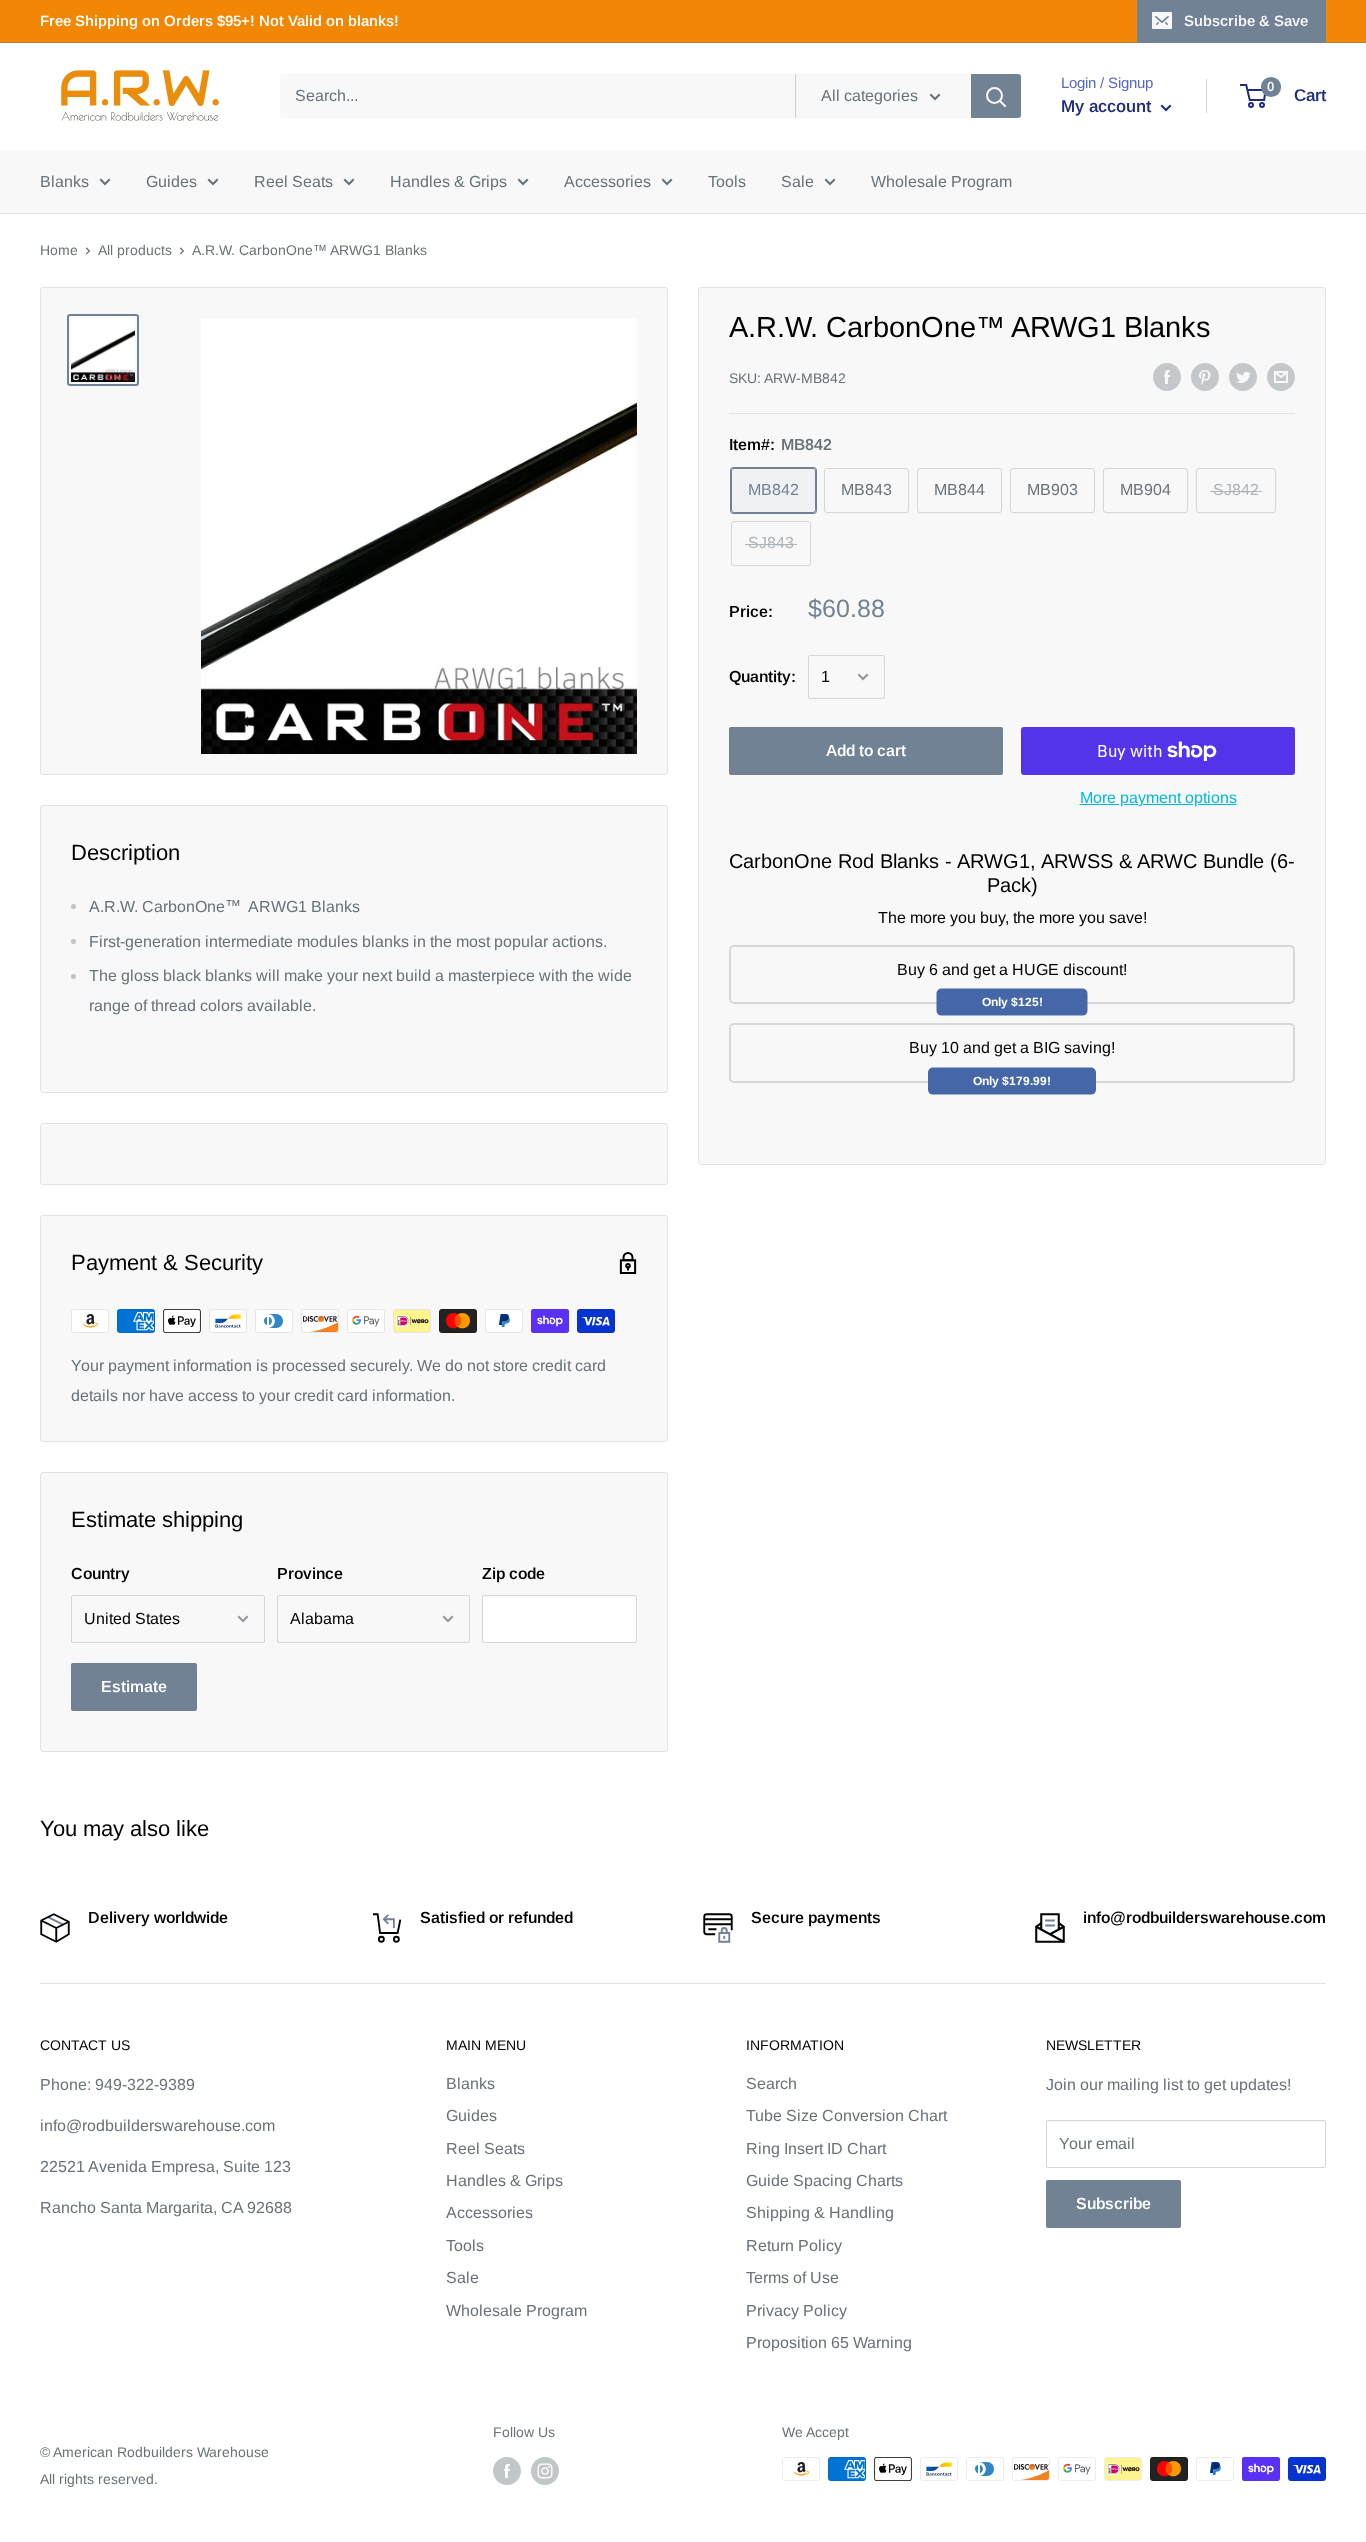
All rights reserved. (99, 2479)
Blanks (64, 181)
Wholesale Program (941, 181)
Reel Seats (293, 181)
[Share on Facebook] (1167, 376)
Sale (797, 181)
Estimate (134, 1686)
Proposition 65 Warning (829, 2342)
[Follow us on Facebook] (507, 2471)
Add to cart (866, 750)
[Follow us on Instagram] (545, 2471)
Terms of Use (792, 2277)
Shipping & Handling (820, 2212)
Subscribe (1113, 2203)
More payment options (1158, 797)
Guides (171, 181)
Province (310, 1573)
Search (771, 2083)
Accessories (607, 181)
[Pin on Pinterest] (1205, 376)
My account (1108, 106)
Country (100, 1573)
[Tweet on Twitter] (1243, 376)
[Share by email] (1281, 376)
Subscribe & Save (1246, 20)
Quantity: (762, 676)
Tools (727, 181)
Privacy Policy (796, 2310)
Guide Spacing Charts (824, 2180)
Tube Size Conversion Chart (846, 2115)
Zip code (513, 1573)
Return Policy (794, 2245)
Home (59, 250)
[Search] (996, 96)
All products (135, 250)
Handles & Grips (448, 181)
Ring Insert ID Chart (816, 2148)
